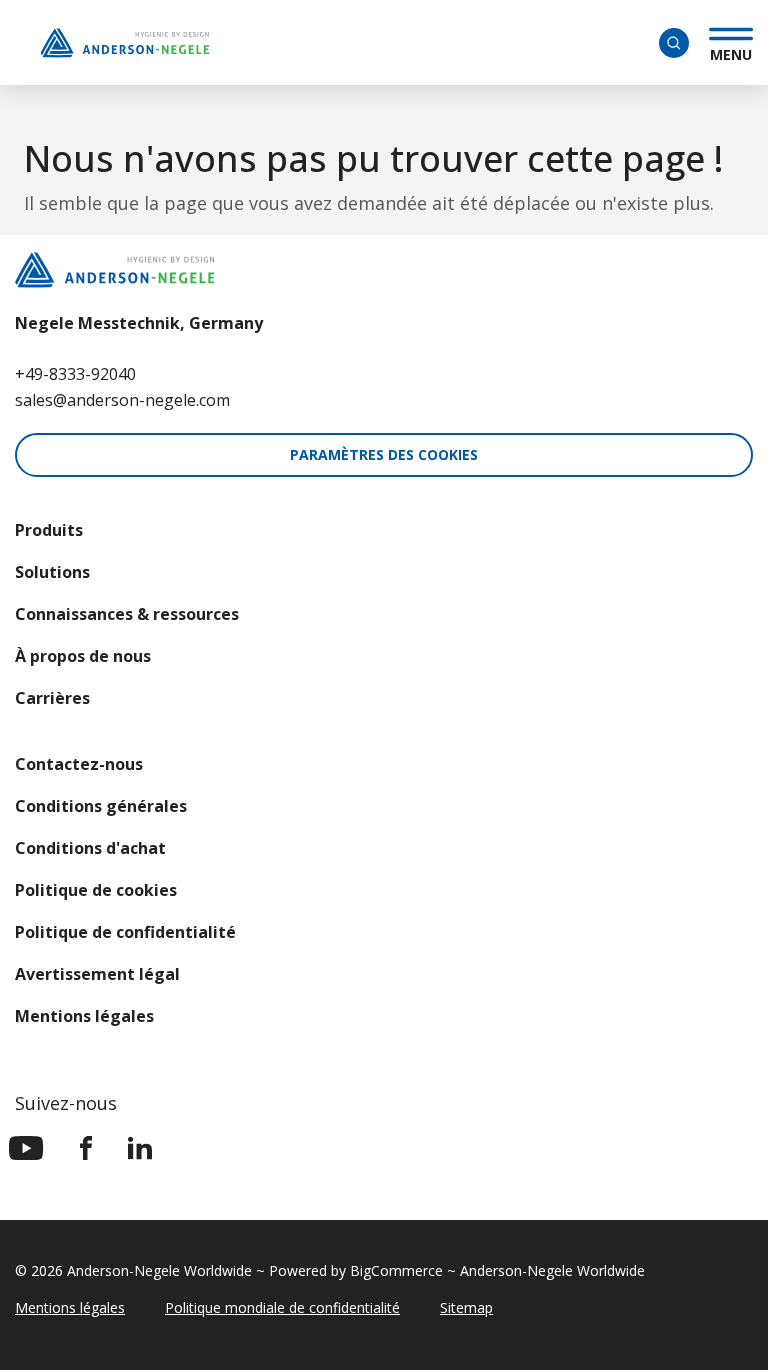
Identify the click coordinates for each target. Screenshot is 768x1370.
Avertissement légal (97, 974)
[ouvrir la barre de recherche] (674, 43)
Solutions (52, 572)
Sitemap (466, 1307)
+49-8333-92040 (75, 374)
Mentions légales (84, 1016)
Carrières (52, 698)
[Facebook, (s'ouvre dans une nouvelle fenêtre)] (86, 1148)
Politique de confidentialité (125, 932)
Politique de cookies (96, 890)
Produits (49, 530)
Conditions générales (101, 806)
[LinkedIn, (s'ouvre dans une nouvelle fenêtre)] (140, 1148)
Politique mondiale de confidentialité (282, 1307)
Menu (731, 52)
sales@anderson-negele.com (122, 400)
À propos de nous (83, 656)
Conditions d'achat (90, 848)
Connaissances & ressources (127, 614)
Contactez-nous (79, 764)
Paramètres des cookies (384, 454)
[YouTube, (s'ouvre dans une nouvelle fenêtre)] (26, 1148)
